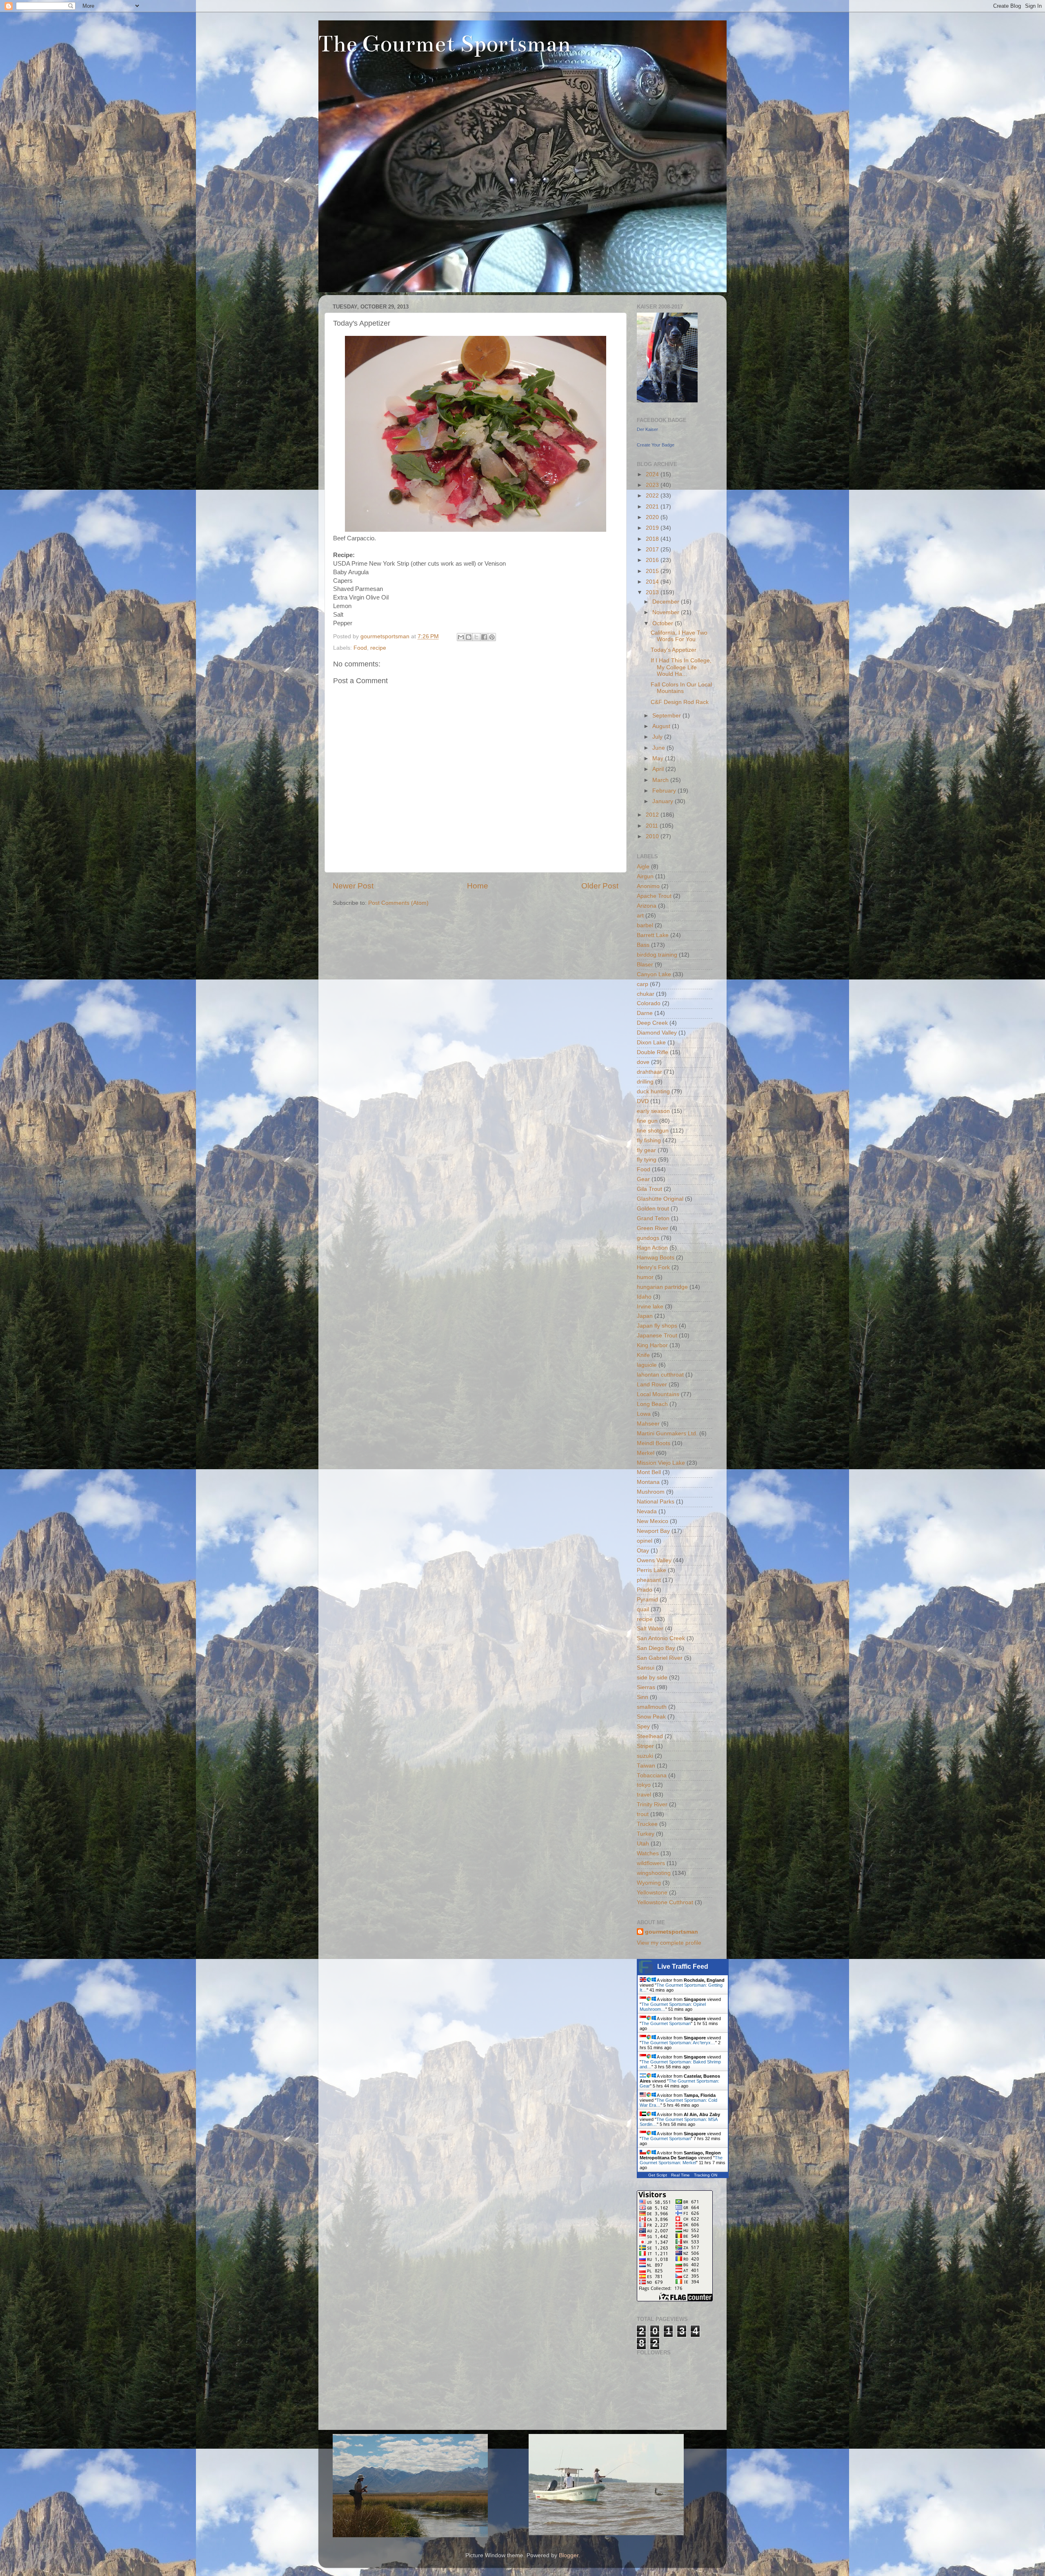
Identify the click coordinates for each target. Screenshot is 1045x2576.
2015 (653, 571)
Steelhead (650, 1736)
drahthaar (649, 1072)
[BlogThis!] (469, 637)
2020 (653, 517)
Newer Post (353, 886)
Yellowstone (652, 1893)
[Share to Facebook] (484, 637)
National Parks (656, 1502)
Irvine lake (650, 1307)
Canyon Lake (654, 974)
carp (643, 984)
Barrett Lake (653, 935)
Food (360, 648)
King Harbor (652, 1345)
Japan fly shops (657, 1326)
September (667, 716)
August (662, 726)
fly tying (647, 1160)
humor (645, 1277)
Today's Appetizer (674, 650)
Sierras (646, 1687)
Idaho (644, 1297)
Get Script (658, 2175)
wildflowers (651, 1863)
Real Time (680, 2175)
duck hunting (653, 1091)
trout (643, 1814)
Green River (653, 1228)
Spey (643, 1727)
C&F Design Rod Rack (680, 702)
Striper (645, 1746)
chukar (646, 994)
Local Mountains (658, 1394)
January (664, 801)
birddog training (657, 955)
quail (643, 1609)
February (665, 791)
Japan (645, 1316)
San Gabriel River (660, 1658)
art (640, 916)
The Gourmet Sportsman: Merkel (681, 2160)
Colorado (649, 1003)
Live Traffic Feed (683, 1966)
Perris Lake (651, 1570)
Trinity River (652, 1804)
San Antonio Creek (661, 1638)
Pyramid (647, 1600)
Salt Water (650, 1629)
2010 (653, 836)
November (667, 612)
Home (478, 886)
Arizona (647, 906)
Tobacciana (652, 1775)
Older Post (600, 886)
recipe (378, 648)
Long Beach (652, 1404)
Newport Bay (653, 1531)
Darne (645, 1013)
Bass (643, 945)
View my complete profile (669, 1943)
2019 (653, 528)
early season (653, 1111)
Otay (643, 1551)
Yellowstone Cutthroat (665, 1902)
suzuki (645, 1756)
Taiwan (646, 1766)
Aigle (643, 867)
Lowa (644, 1414)
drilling (645, 1082)
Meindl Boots (654, 1443)
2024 (653, 474)
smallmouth (652, 1707)
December (667, 602)
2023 (653, 485)
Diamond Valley (657, 1033)
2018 (653, 539)
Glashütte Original (660, 1199)
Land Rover (652, 1385)
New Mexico (653, 1521)
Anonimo (648, 886)
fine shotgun (653, 1131)
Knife (643, 1355)
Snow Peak (651, 1717)
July (658, 737)
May (659, 758)
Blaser (645, 965)
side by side (652, 1678)
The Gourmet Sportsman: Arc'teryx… (678, 2043)
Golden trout (653, 1209)
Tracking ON (706, 2175)
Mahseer (648, 1424)
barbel (645, 925)
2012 (653, 815)
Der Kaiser (647, 429)
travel (644, 1795)
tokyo (644, 1785)
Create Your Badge (656, 445)
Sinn (643, 1697)
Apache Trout (654, 896)
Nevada (647, 1511)
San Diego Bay (656, 1648)
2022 (653, 496)
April (659, 769)
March (661, 780)
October (664, 623)
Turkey (646, 1834)
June (659, 748)
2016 (653, 560)
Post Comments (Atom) (398, 903)
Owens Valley (654, 1560)
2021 (653, 507)
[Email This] (461, 637)
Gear (643, 1179)
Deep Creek (652, 1023)
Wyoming (649, 1883)
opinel (645, 1541)
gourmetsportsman (671, 1932)
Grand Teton (653, 1218)
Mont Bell (649, 1472)
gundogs (648, 1238)
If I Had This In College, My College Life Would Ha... (681, 667)
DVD (643, 1101)
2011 (653, 826)
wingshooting (654, 1873)
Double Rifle (653, 1052)
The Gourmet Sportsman (445, 44)
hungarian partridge (662, 1287)
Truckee (647, 1824)
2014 (653, 582)
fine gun (647, 1121)
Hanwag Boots (656, 1258)
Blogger (569, 2555)
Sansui (646, 1668)
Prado (645, 1590)
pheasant (649, 1580)
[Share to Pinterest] (492, 637)
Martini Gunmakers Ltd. (667, 1433)
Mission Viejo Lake (661, 1463)
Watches (648, 1853)
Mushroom (651, 1492)
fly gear (646, 1150)
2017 (653, 550)
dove (643, 1062)
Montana (648, 1482)
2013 (653, 592)
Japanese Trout (657, 1336)
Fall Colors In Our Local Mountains (681, 688)
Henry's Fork (653, 1267)
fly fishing (649, 1140)
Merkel (646, 1453)
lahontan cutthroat (660, 1375)
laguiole (647, 1365)
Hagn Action (652, 1248)
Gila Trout (649, 1189)
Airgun (645, 876)
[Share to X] (476, 637)
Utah (643, 1844)
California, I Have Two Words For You (679, 636)
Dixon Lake (651, 1043)
